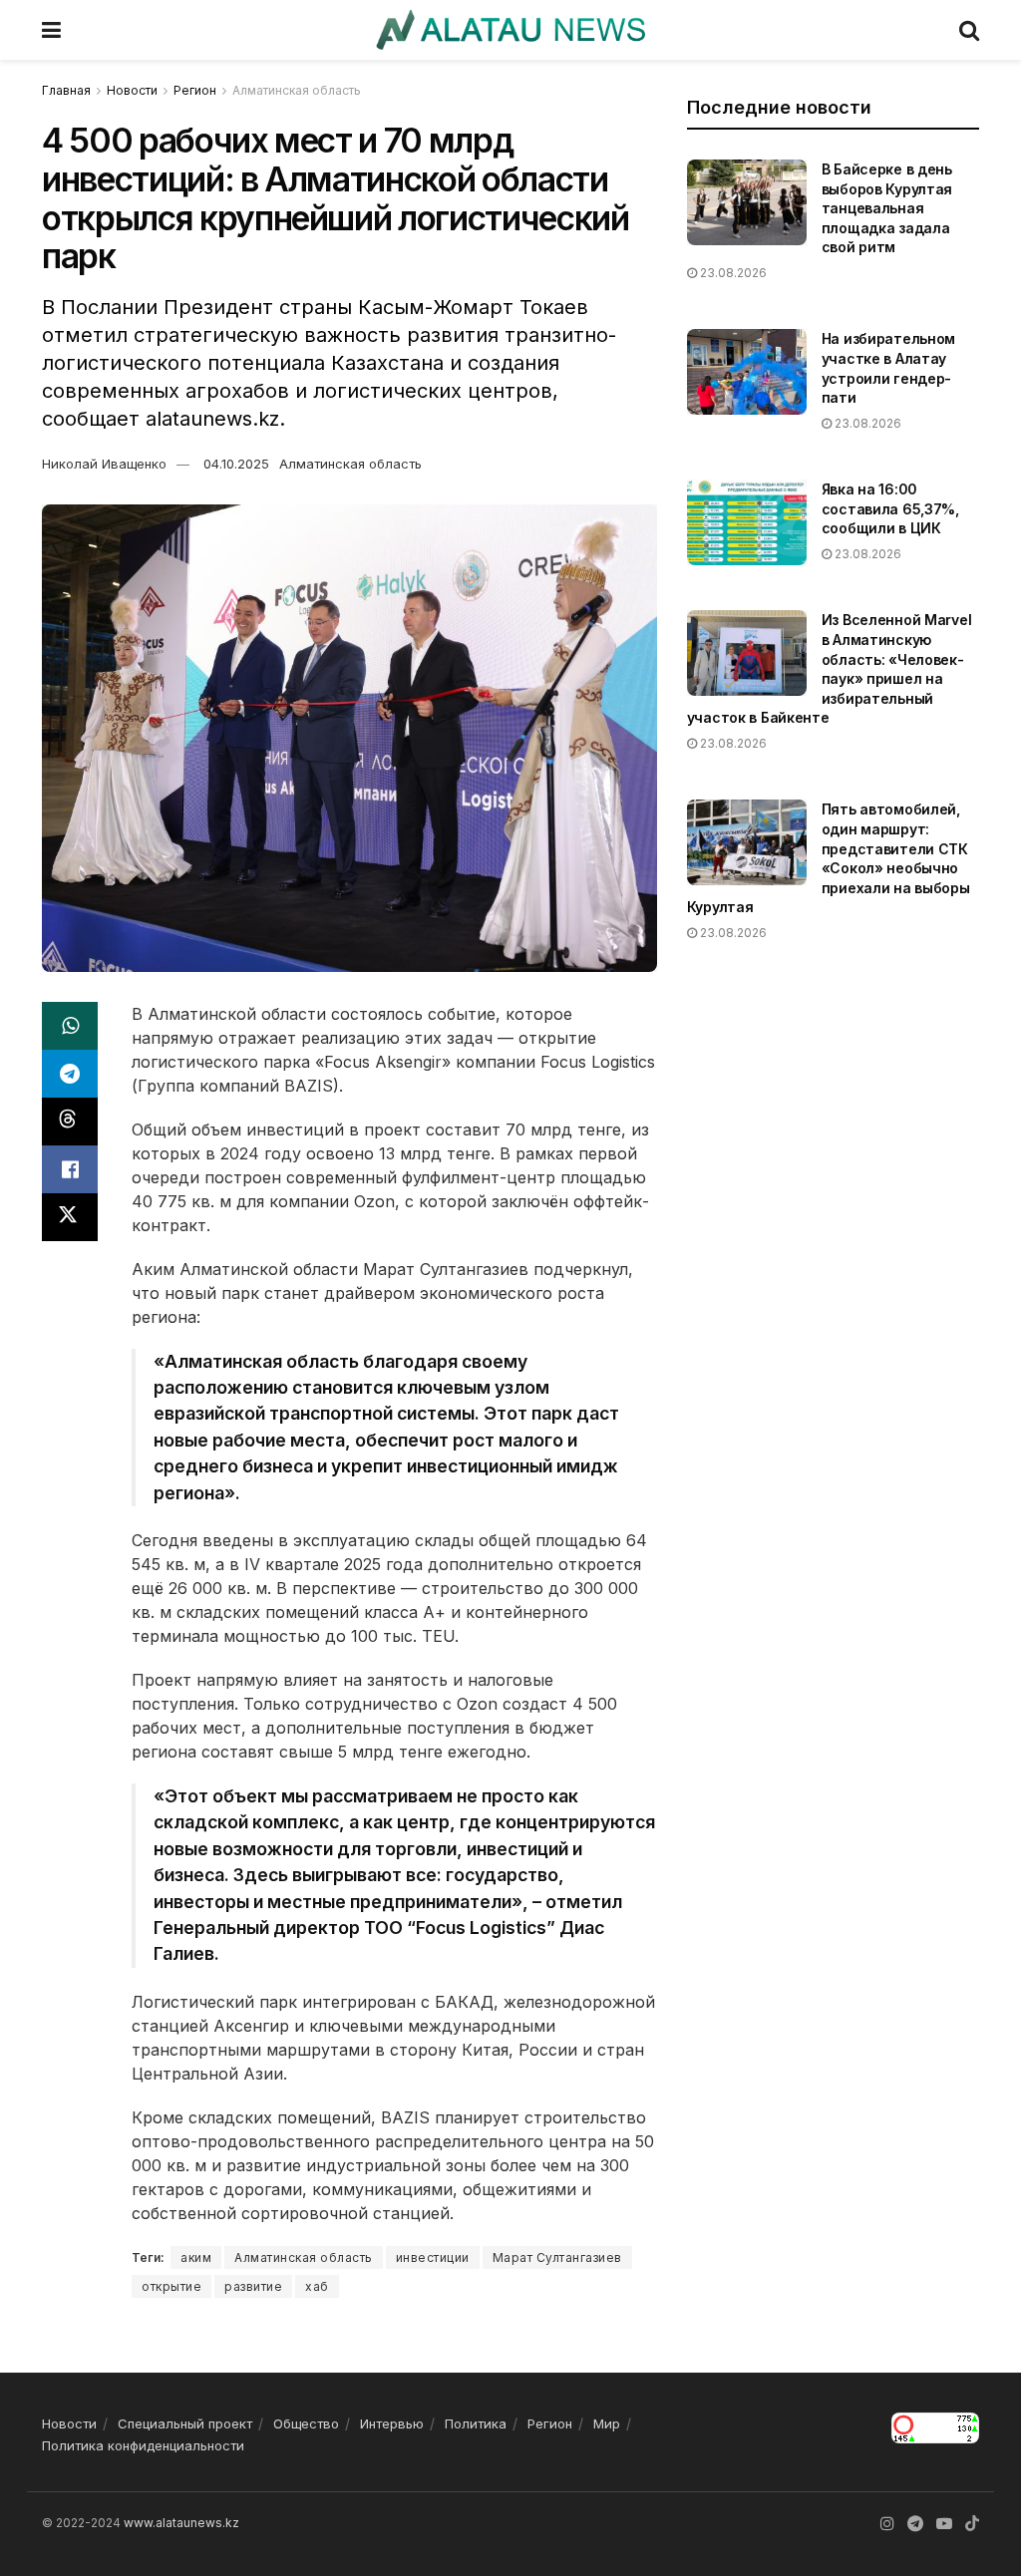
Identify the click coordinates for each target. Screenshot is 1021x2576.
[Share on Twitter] (70, 1217)
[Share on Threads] (70, 1122)
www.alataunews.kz (181, 2523)
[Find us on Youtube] (944, 2524)
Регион (195, 90)
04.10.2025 (236, 464)
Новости (132, 90)
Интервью (392, 2423)
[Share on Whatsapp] (70, 1026)
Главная (66, 90)
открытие (171, 2286)
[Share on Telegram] (70, 1074)
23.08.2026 (732, 273)
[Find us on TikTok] (972, 2524)
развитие (253, 2286)
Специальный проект (185, 2423)
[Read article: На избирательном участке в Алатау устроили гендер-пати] (747, 372)
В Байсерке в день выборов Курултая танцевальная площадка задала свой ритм (887, 208)
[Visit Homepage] (510, 30)
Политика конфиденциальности (143, 2445)
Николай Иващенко (104, 464)
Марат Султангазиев (557, 2257)
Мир (607, 2423)
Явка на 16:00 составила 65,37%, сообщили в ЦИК (890, 508)
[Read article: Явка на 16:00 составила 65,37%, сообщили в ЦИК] (747, 522)
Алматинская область (297, 90)
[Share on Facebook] (70, 1169)
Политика (476, 2423)
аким (196, 2257)
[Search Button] (969, 30)
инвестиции (433, 2257)
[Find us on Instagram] (887, 2524)
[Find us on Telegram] (915, 2524)
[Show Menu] (51, 30)
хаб (317, 2286)
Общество (306, 2423)
